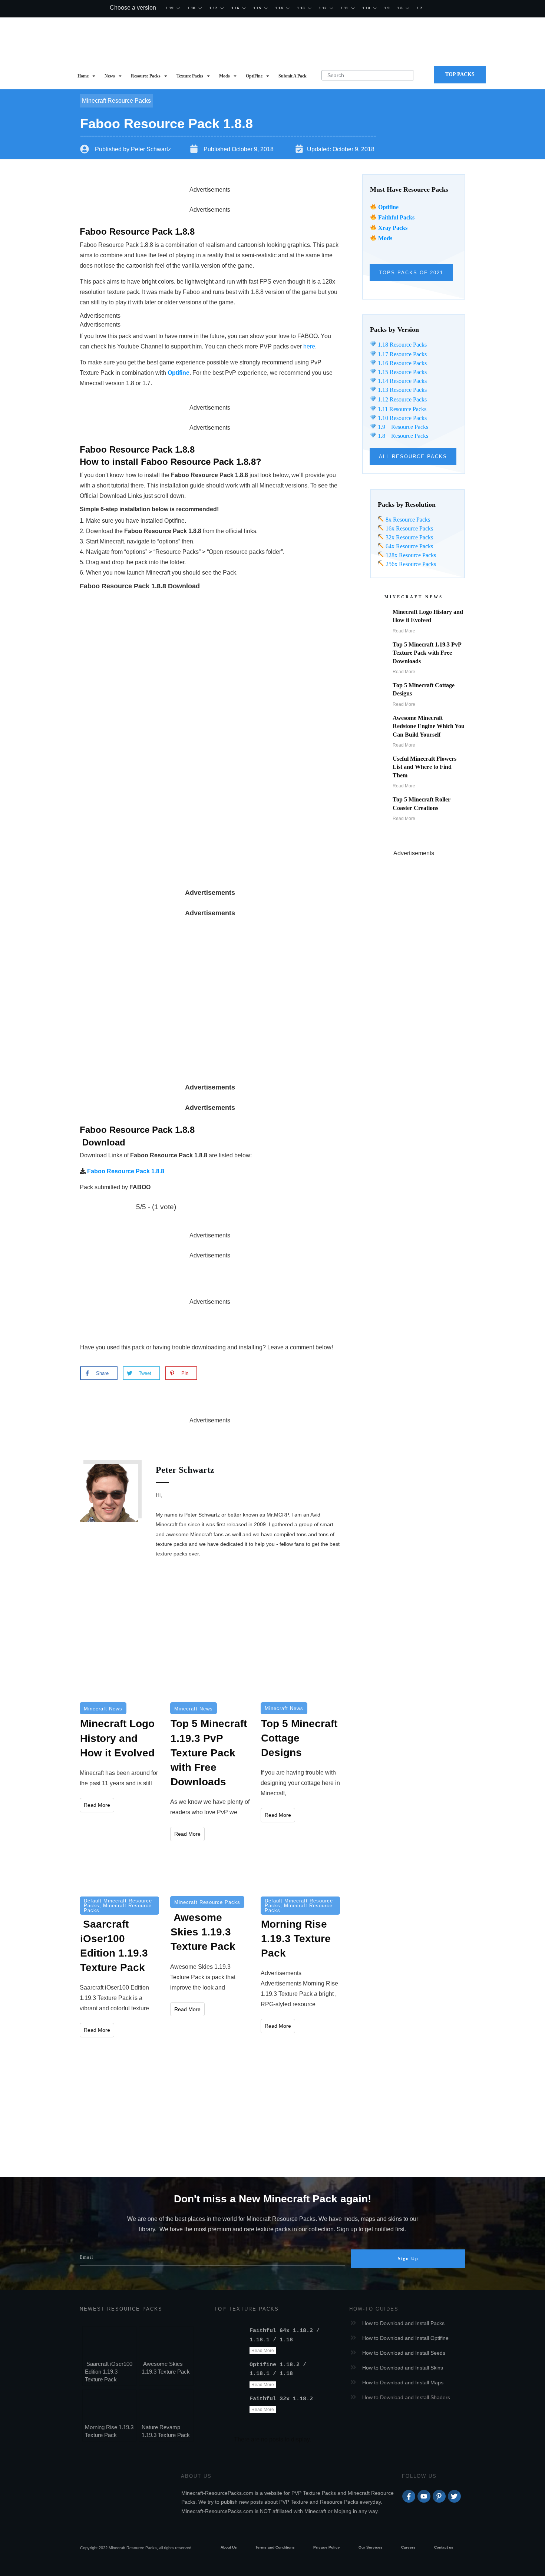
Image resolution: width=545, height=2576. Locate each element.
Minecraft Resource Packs (116, 101)
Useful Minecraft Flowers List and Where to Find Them (425, 767)
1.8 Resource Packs (402, 436)
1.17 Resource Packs (402, 354)
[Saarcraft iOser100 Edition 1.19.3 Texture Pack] (119, 1872)
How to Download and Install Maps (403, 2382)
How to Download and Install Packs (403, 2323)
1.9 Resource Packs (402, 427)
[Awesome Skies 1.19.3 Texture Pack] (210, 1872)
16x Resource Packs (409, 528)
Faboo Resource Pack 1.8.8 (126, 1171)
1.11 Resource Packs (401, 409)
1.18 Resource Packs (402, 345)
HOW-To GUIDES (374, 2309)
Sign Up (408, 2259)
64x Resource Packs (409, 546)
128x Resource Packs (410, 555)
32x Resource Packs (409, 537)
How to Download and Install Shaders (406, 2397)
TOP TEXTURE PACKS (247, 2309)
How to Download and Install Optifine (405, 2338)
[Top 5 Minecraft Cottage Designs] (300, 1676)
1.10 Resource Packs (402, 418)
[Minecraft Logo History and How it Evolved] (119, 1676)
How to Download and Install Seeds (404, 2353)
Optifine (388, 207)
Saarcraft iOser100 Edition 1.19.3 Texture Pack (109, 2372)
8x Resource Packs (407, 520)
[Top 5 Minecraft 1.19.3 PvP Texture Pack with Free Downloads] (210, 1676)
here (309, 346)
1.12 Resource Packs (402, 399)
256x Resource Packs (410, 564)
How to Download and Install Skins (403, 2368)
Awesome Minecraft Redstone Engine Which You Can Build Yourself (429, 726)
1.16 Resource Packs (402, 363)
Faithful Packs (396, 217)
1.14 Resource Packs (402, 381)
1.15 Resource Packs (402, 372)
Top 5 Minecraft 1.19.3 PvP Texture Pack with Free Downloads (427, 653)
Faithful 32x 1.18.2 (281, 2399)
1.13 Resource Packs (402, 390)
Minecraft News (103, 1709)
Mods (385, 238)
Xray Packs (393, 228)
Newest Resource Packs (121, 2309)
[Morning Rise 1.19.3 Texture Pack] (300, 1872)
